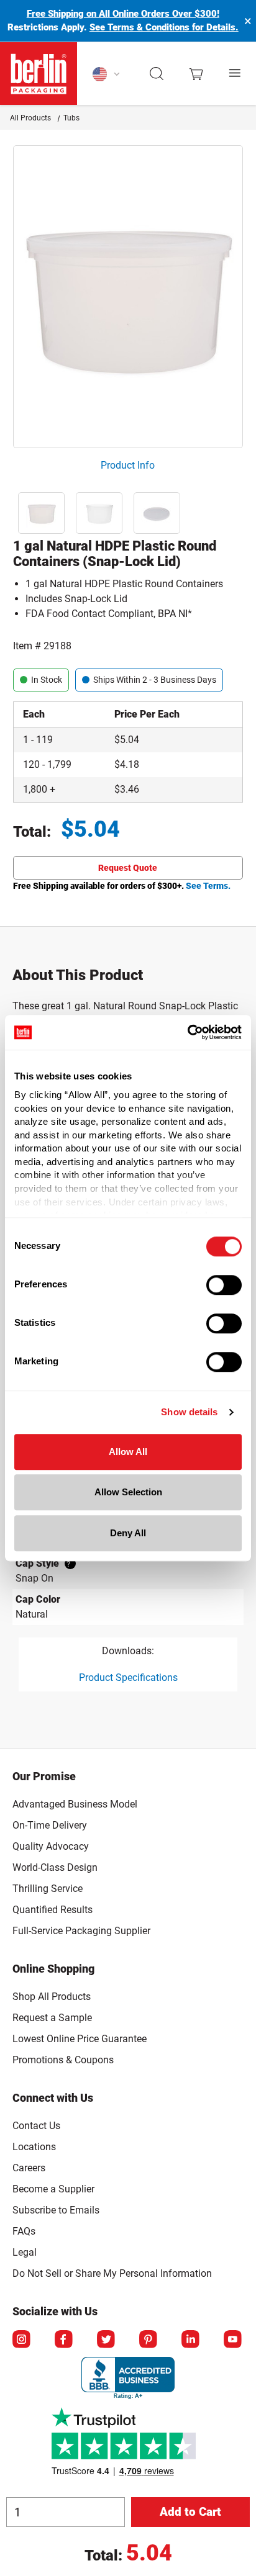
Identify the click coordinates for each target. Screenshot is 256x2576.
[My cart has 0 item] (196, 73)
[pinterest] (149, 2340)
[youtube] (234, 2340)
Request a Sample (52, 2018)
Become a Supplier (53, 2189)
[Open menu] (235, 74)
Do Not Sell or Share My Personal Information (112, 2271)
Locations (34, 2147)
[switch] (224, 1285)
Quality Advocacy (51, 1846)
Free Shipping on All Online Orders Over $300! (123, 14)
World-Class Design (55, 1867)
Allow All (128, 1452)
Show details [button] (189, 1412)
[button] (157, 74)
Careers (29, 2168)
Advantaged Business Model (75, 1804)
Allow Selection (128, 1492)
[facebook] (65, 2340)
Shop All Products (52, 1997)
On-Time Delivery (50, 1825)
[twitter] (107, 2340)
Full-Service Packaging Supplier (81, 1931)
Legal (25, 2252)
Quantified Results (53, 1910)
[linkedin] (191, 2340)
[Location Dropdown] (107, 74)
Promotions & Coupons (63, 2060)
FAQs (24, 2231)
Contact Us (36, 2126)
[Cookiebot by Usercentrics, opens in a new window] (187, 1032)
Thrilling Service (48, 1889)
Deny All (128, 1533)
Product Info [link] (128, 465)
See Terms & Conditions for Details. (164, 27)
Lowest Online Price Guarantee (80, 2039)
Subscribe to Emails (56, 2210)
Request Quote (128, 868)
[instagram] (22, 2340)
